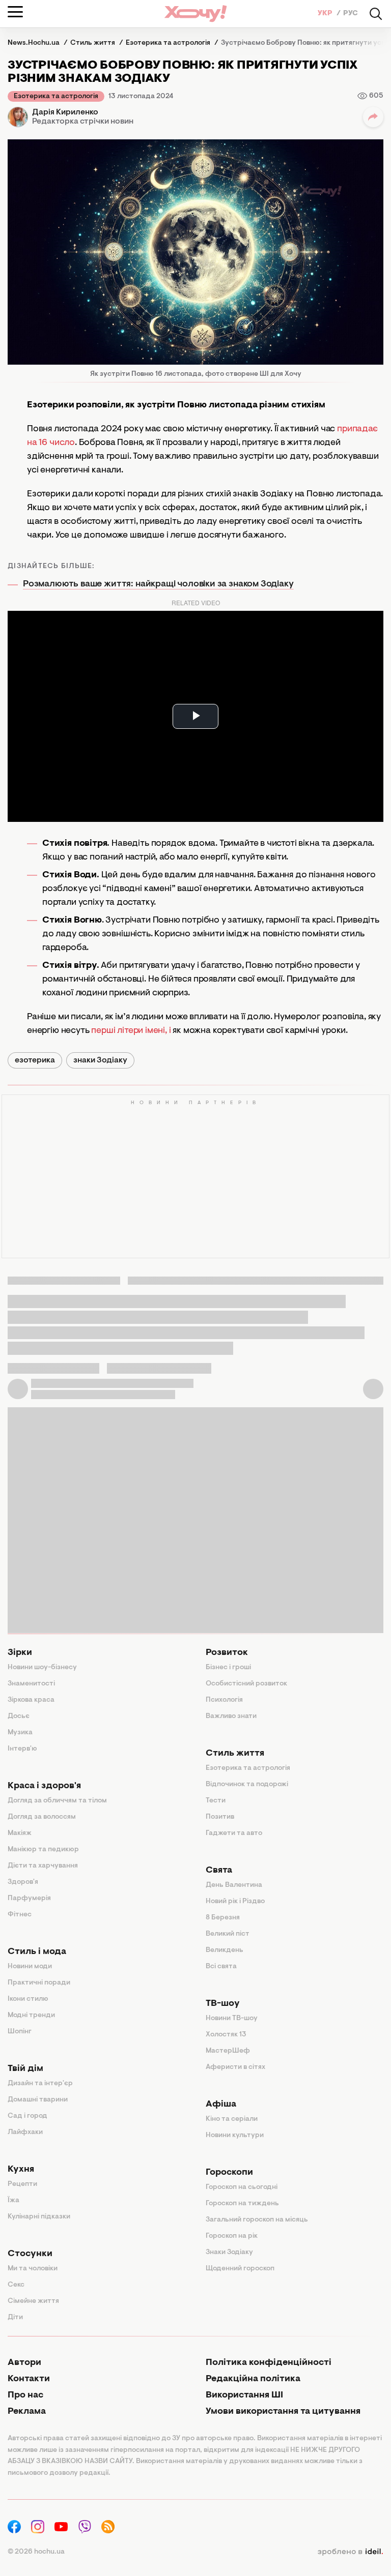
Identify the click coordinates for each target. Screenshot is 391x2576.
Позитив (220, 1817)
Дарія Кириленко (65, 112)
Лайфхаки (25, 2133)
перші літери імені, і (131, 1031)
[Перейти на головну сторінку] (195, 13)
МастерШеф (228, 2051)
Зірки (20, 1653)
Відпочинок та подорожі (247, 1785)
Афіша (221, 2105)
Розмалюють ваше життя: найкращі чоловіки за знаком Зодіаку (158, 584)
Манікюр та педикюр (43, 1850)
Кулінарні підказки (39, 2217)
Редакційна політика (253, 2379)
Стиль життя (235, 1754)
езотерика (35, 1060)
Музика (20, 1733)
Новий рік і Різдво (235, 1902)
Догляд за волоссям (42, 1817)
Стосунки (30, 2254)
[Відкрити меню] (15, 12)
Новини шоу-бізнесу (42, 1668)
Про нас (25, 2395)
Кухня (21, 2170)
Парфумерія (29, 1899)
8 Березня (223, 1918)
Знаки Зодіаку (229, 2253)
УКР (326, 14)
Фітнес (20, 1915)
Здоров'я (23, 1882)
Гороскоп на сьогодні (242, 2187)
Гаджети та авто (234, 1833)
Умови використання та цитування (283, 2412)
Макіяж (20, 1833)
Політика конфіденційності (269, 2363)
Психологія (224, 1700)
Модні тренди (31, 2016)
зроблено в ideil (350, 2552)
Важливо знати (231, 1716)
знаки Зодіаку (100, 1060)
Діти (15, 2318)
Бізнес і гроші (228, 1668)
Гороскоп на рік (232, 2236)
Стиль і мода (37, 1952)
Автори (24, 2363)
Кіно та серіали (232, 2119)
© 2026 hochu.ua (36, 2552)
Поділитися (373, 117)
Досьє (19, 1716)
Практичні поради (39, 1983)
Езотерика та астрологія (56, 97)
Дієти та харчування (43, 1866)
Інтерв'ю (22, 1749)
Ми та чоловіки (33, 2269)
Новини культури (235, 2136)
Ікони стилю (28, 1999)
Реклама (27, 2412)
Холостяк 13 (226, 2035)
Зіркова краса (31, 1700)
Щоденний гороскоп (240, 2269)
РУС (351, 14)
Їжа (13, 2201)
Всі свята (221, 1967)
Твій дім (25, 2069)
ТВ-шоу (223, 2004)
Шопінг (20, 2032)
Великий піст (228, 1934)
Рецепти (22, 2184)
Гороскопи (229, 2173)
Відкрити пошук (376, 14)
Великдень (225, 1950)
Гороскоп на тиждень (242, 2204)
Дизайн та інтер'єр (40, 2084)
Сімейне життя (33, 2301)
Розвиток (227, 1653)
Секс (16, 2285)
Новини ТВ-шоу (232, 2019)
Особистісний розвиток (246, 1684)
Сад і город (27, 2116)
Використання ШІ (244, 2395)
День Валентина (234, 1885)
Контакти (29, 2379)
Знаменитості (31, 1684)
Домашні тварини (38, 2100)
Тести (216, 1801)
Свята (219, 1871)
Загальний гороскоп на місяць (257, 2220)
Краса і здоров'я (44, 1786)
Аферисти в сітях (235, 2067)
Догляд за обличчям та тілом (57, 1801)
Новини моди (30, 1967)
